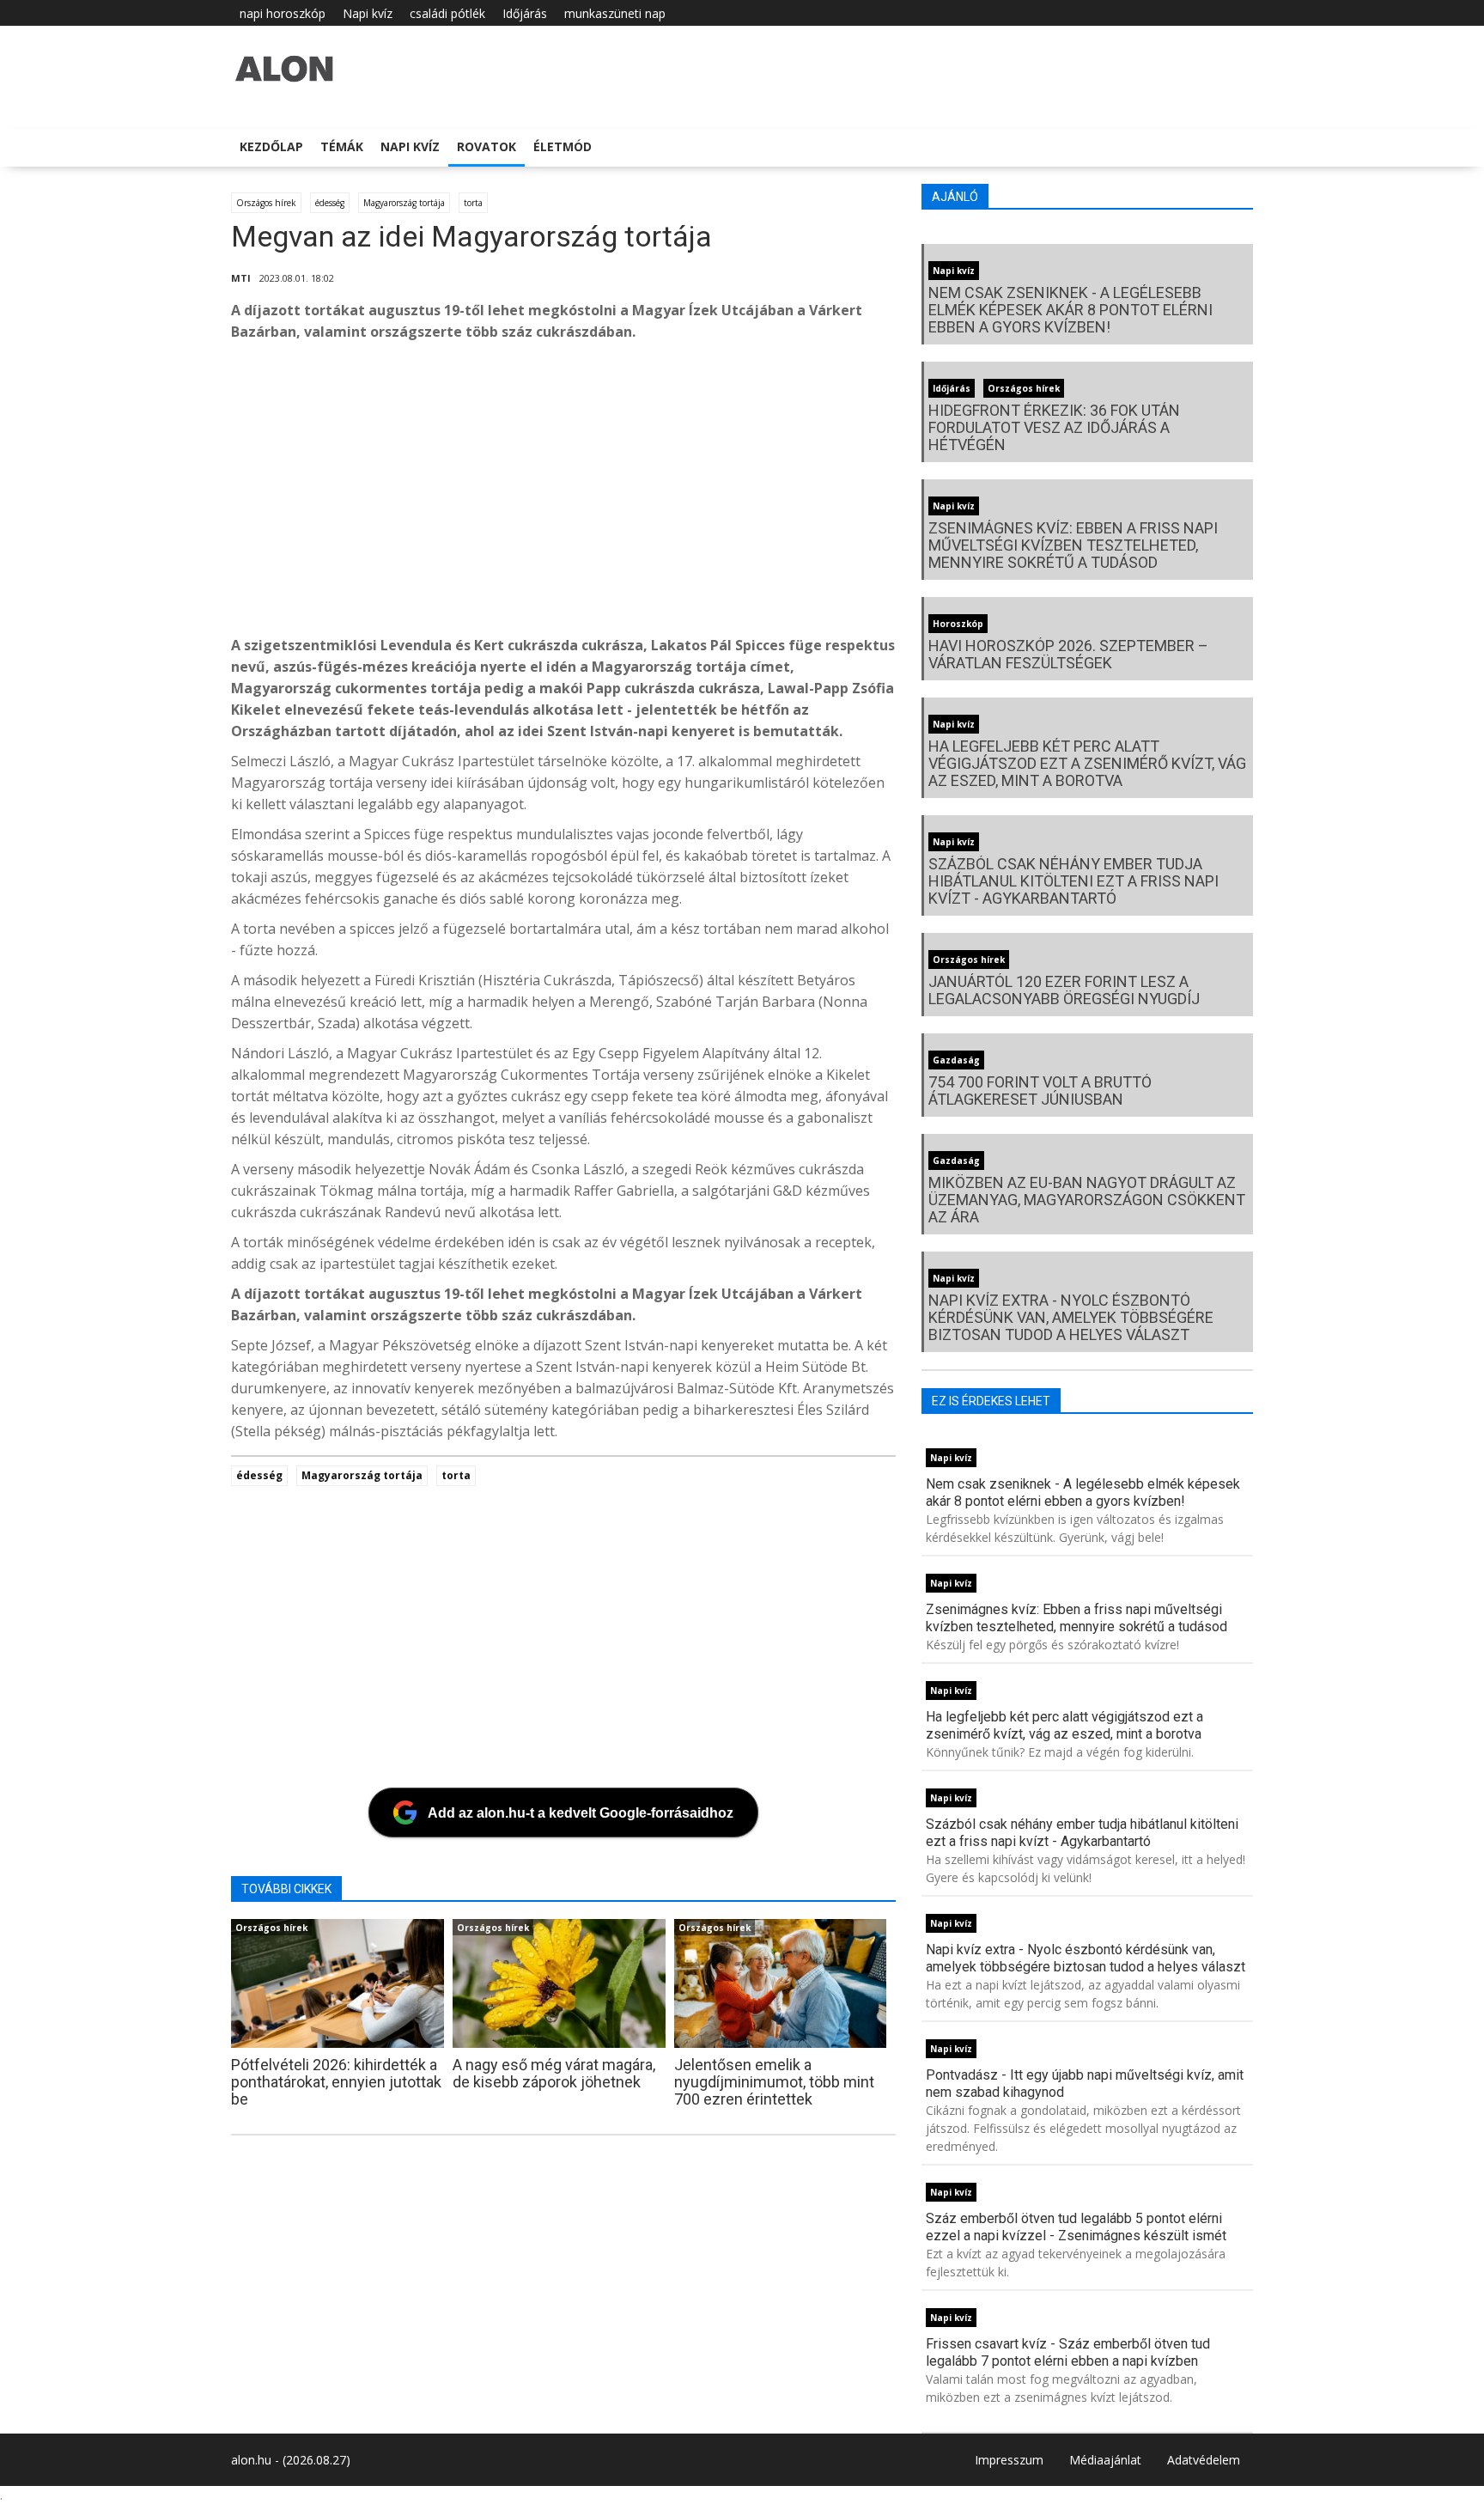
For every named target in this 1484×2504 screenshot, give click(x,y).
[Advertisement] (746, 493)
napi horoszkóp (283, 13)
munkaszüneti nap (615, 13)
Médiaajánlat (1105, 2460)
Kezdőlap (271, 146)
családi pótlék (447, 13)
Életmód (563, 146)
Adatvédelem (1204, 2460)
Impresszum (1009, 2460)
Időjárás (525, 13)
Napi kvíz (368, 13)
